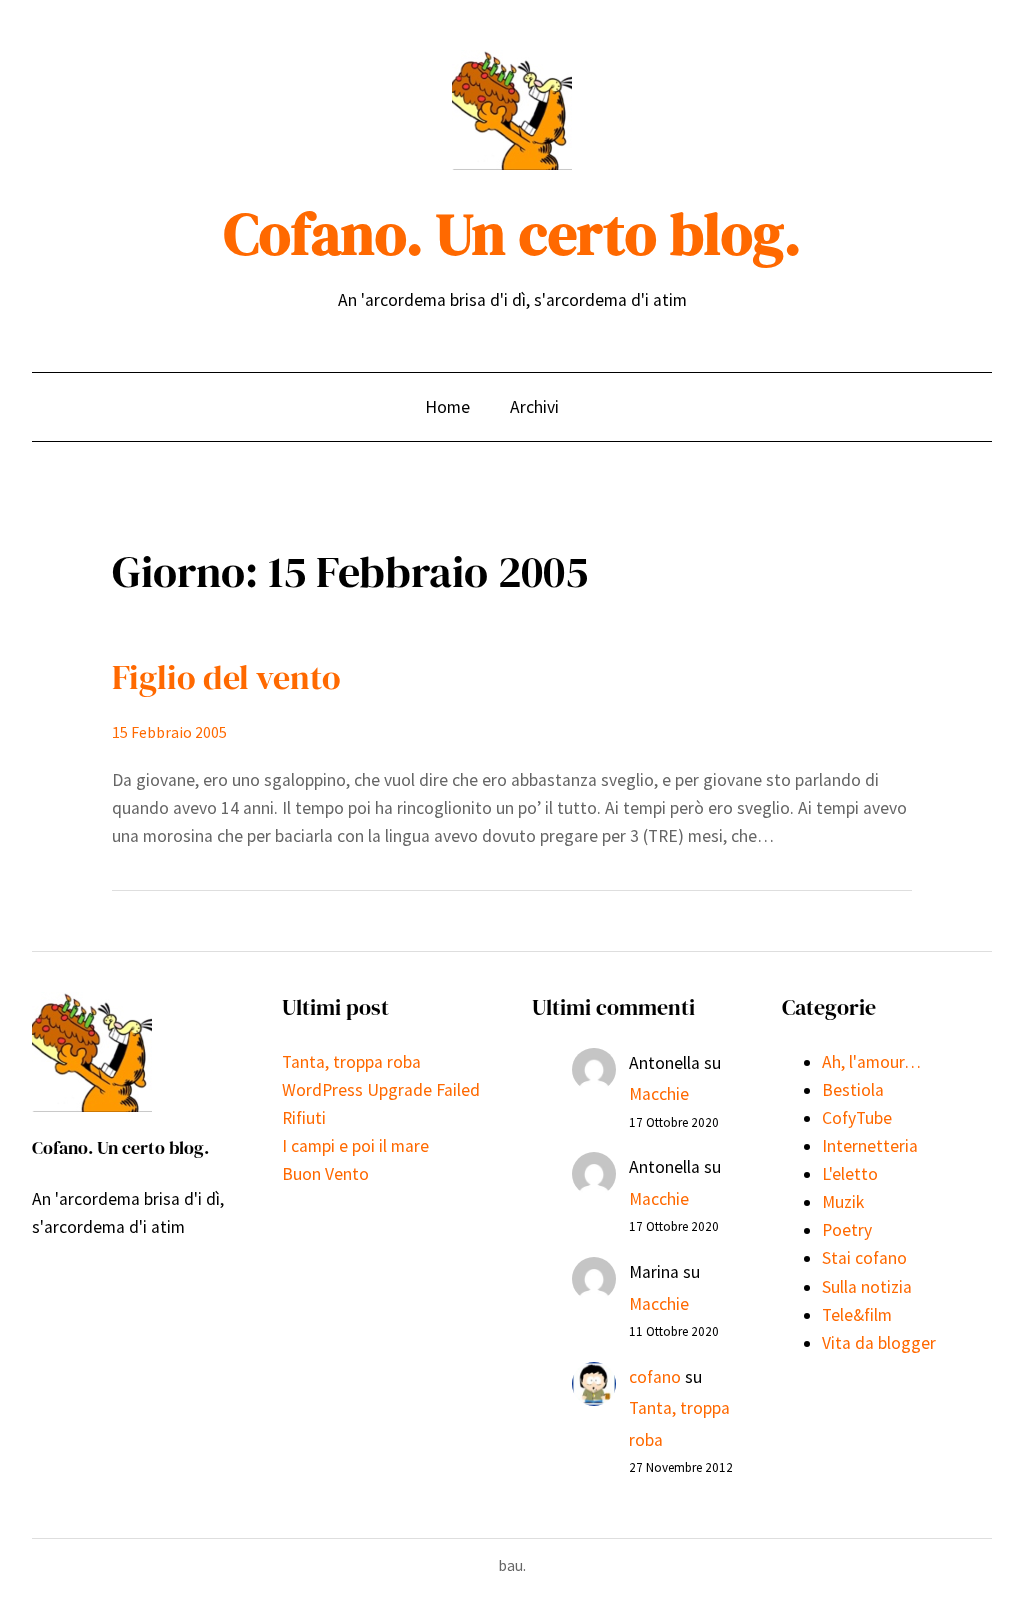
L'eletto (850, 1174)
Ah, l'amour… (871, 1062)
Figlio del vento (226, 677)
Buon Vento (325, 1174)
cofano (655, 1377)
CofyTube (857, 1118)
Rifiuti (304, 1118)
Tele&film (857, 1315)
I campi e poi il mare (355, 1146)
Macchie (659, 1094)
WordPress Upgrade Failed (381, 1090)
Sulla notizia (867, 1287)
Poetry (847, 1230)
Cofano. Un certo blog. (512, 234)
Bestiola (853, 1090)
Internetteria (870, 1146)
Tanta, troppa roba (351, 1062)
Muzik (843, 1202)
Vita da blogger (879, 1343)
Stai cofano (864, 1258)
